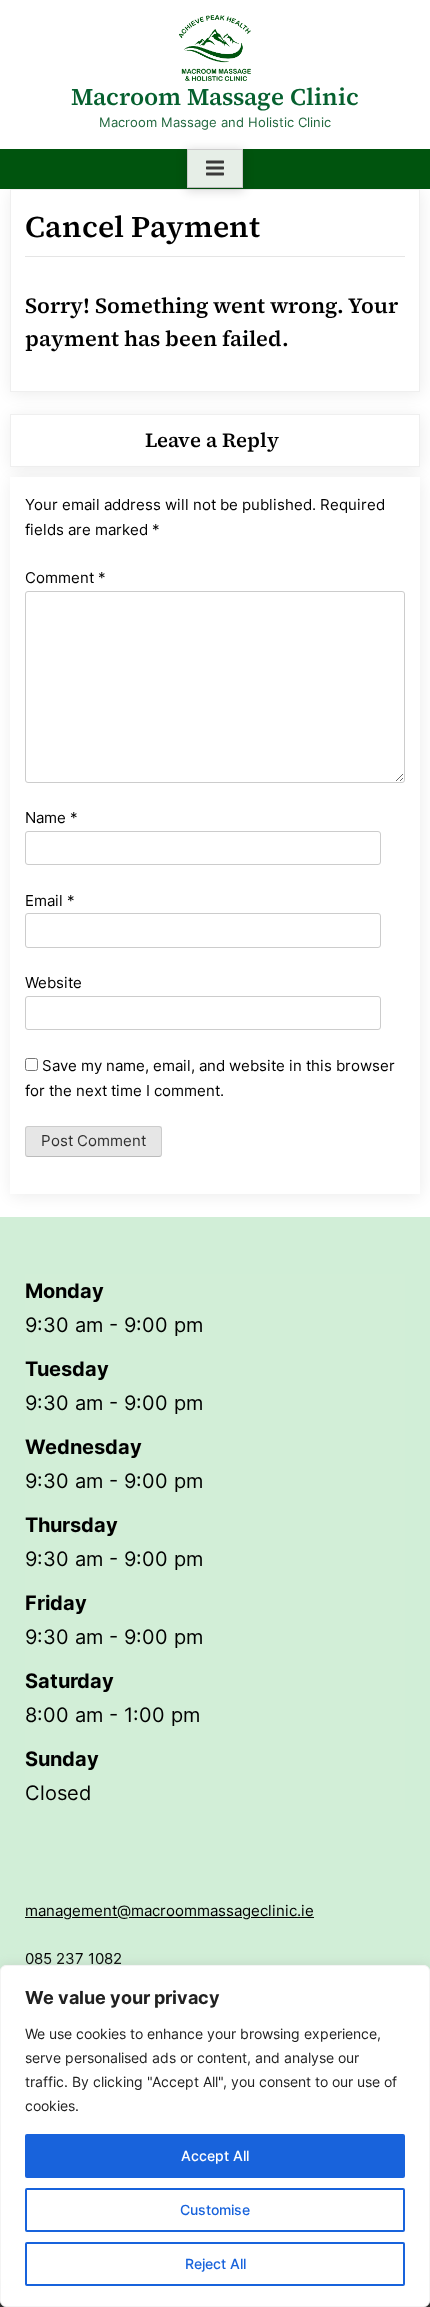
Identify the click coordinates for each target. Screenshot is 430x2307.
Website (53, 982)
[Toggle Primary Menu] (215, 169)
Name (51, 817)
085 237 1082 (73, 1958)
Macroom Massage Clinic (215, 96)
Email (50, 900)
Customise (215, 2209)
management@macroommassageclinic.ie (169, 1910)
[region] (215, 2136)
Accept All (215, 2155)
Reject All (215, 2263)
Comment (65, 577)
